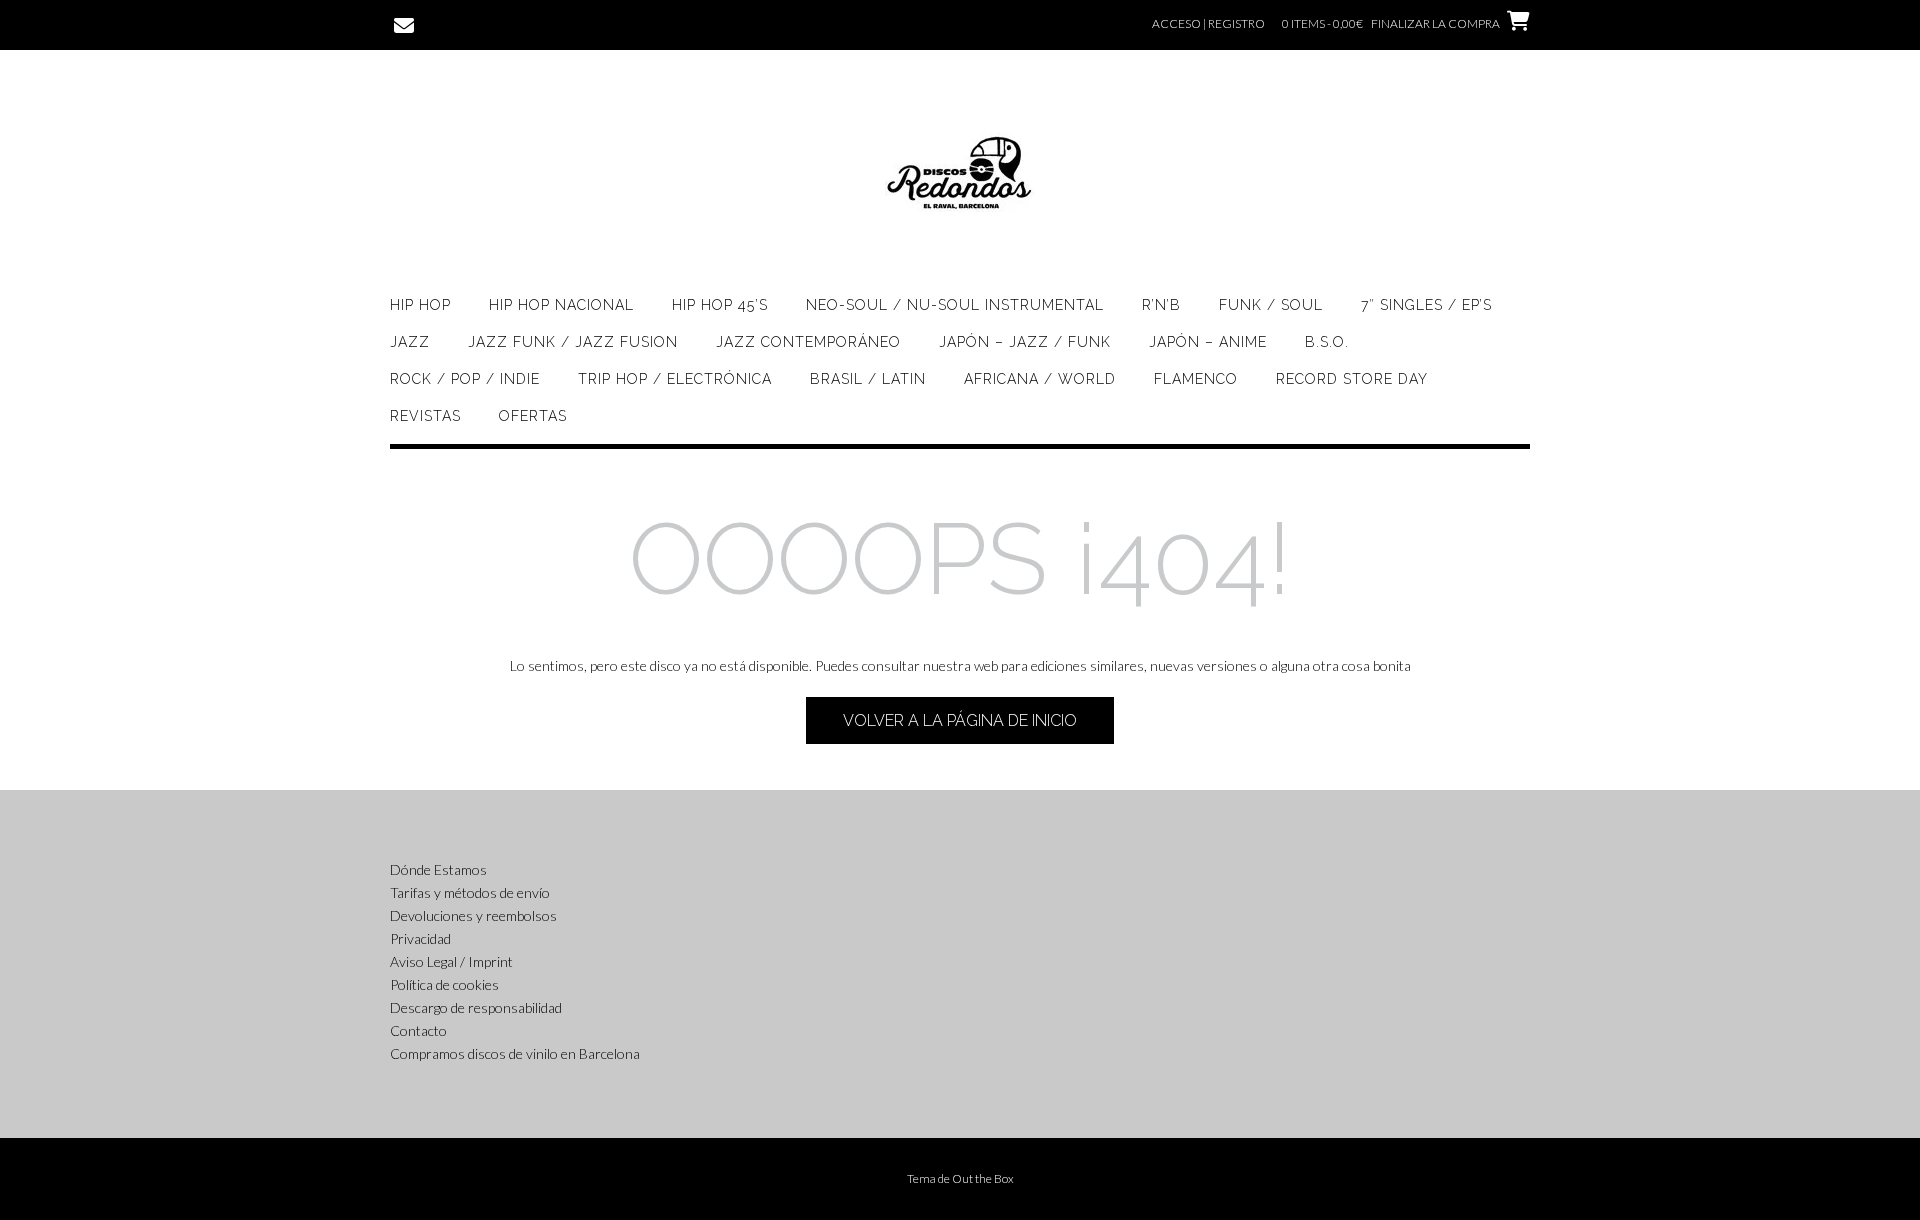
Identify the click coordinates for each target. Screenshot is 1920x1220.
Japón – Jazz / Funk (1025, 342)
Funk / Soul (1271, 305)
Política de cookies (444, 984)
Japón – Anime (1208, 342)
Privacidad (420, 938)
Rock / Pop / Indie (465, 379)
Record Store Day (1352, 379)
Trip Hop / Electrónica (675, 379)
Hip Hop (420, 305)
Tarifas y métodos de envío (470, 892)
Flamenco (1196, 379)
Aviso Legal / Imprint (451, 961)
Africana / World (1040, 379)
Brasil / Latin (868, 379)
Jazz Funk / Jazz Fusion (573, 342)
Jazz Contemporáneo (808, 342)
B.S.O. (1327, 342)
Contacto (418, 1030)
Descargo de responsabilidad (476, 1007)
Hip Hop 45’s (720, 305)
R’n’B (1161, 305)
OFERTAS (533, 416)
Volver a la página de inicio (960, 720)
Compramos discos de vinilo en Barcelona (515, 1053)
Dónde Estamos (438, 869)
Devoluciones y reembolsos (473, 915)
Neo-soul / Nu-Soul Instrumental (955, 305)
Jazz (410, 342)
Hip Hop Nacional (561, 305)
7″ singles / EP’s (1426, 305)
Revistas (425, 416)
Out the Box (983, 1178)
